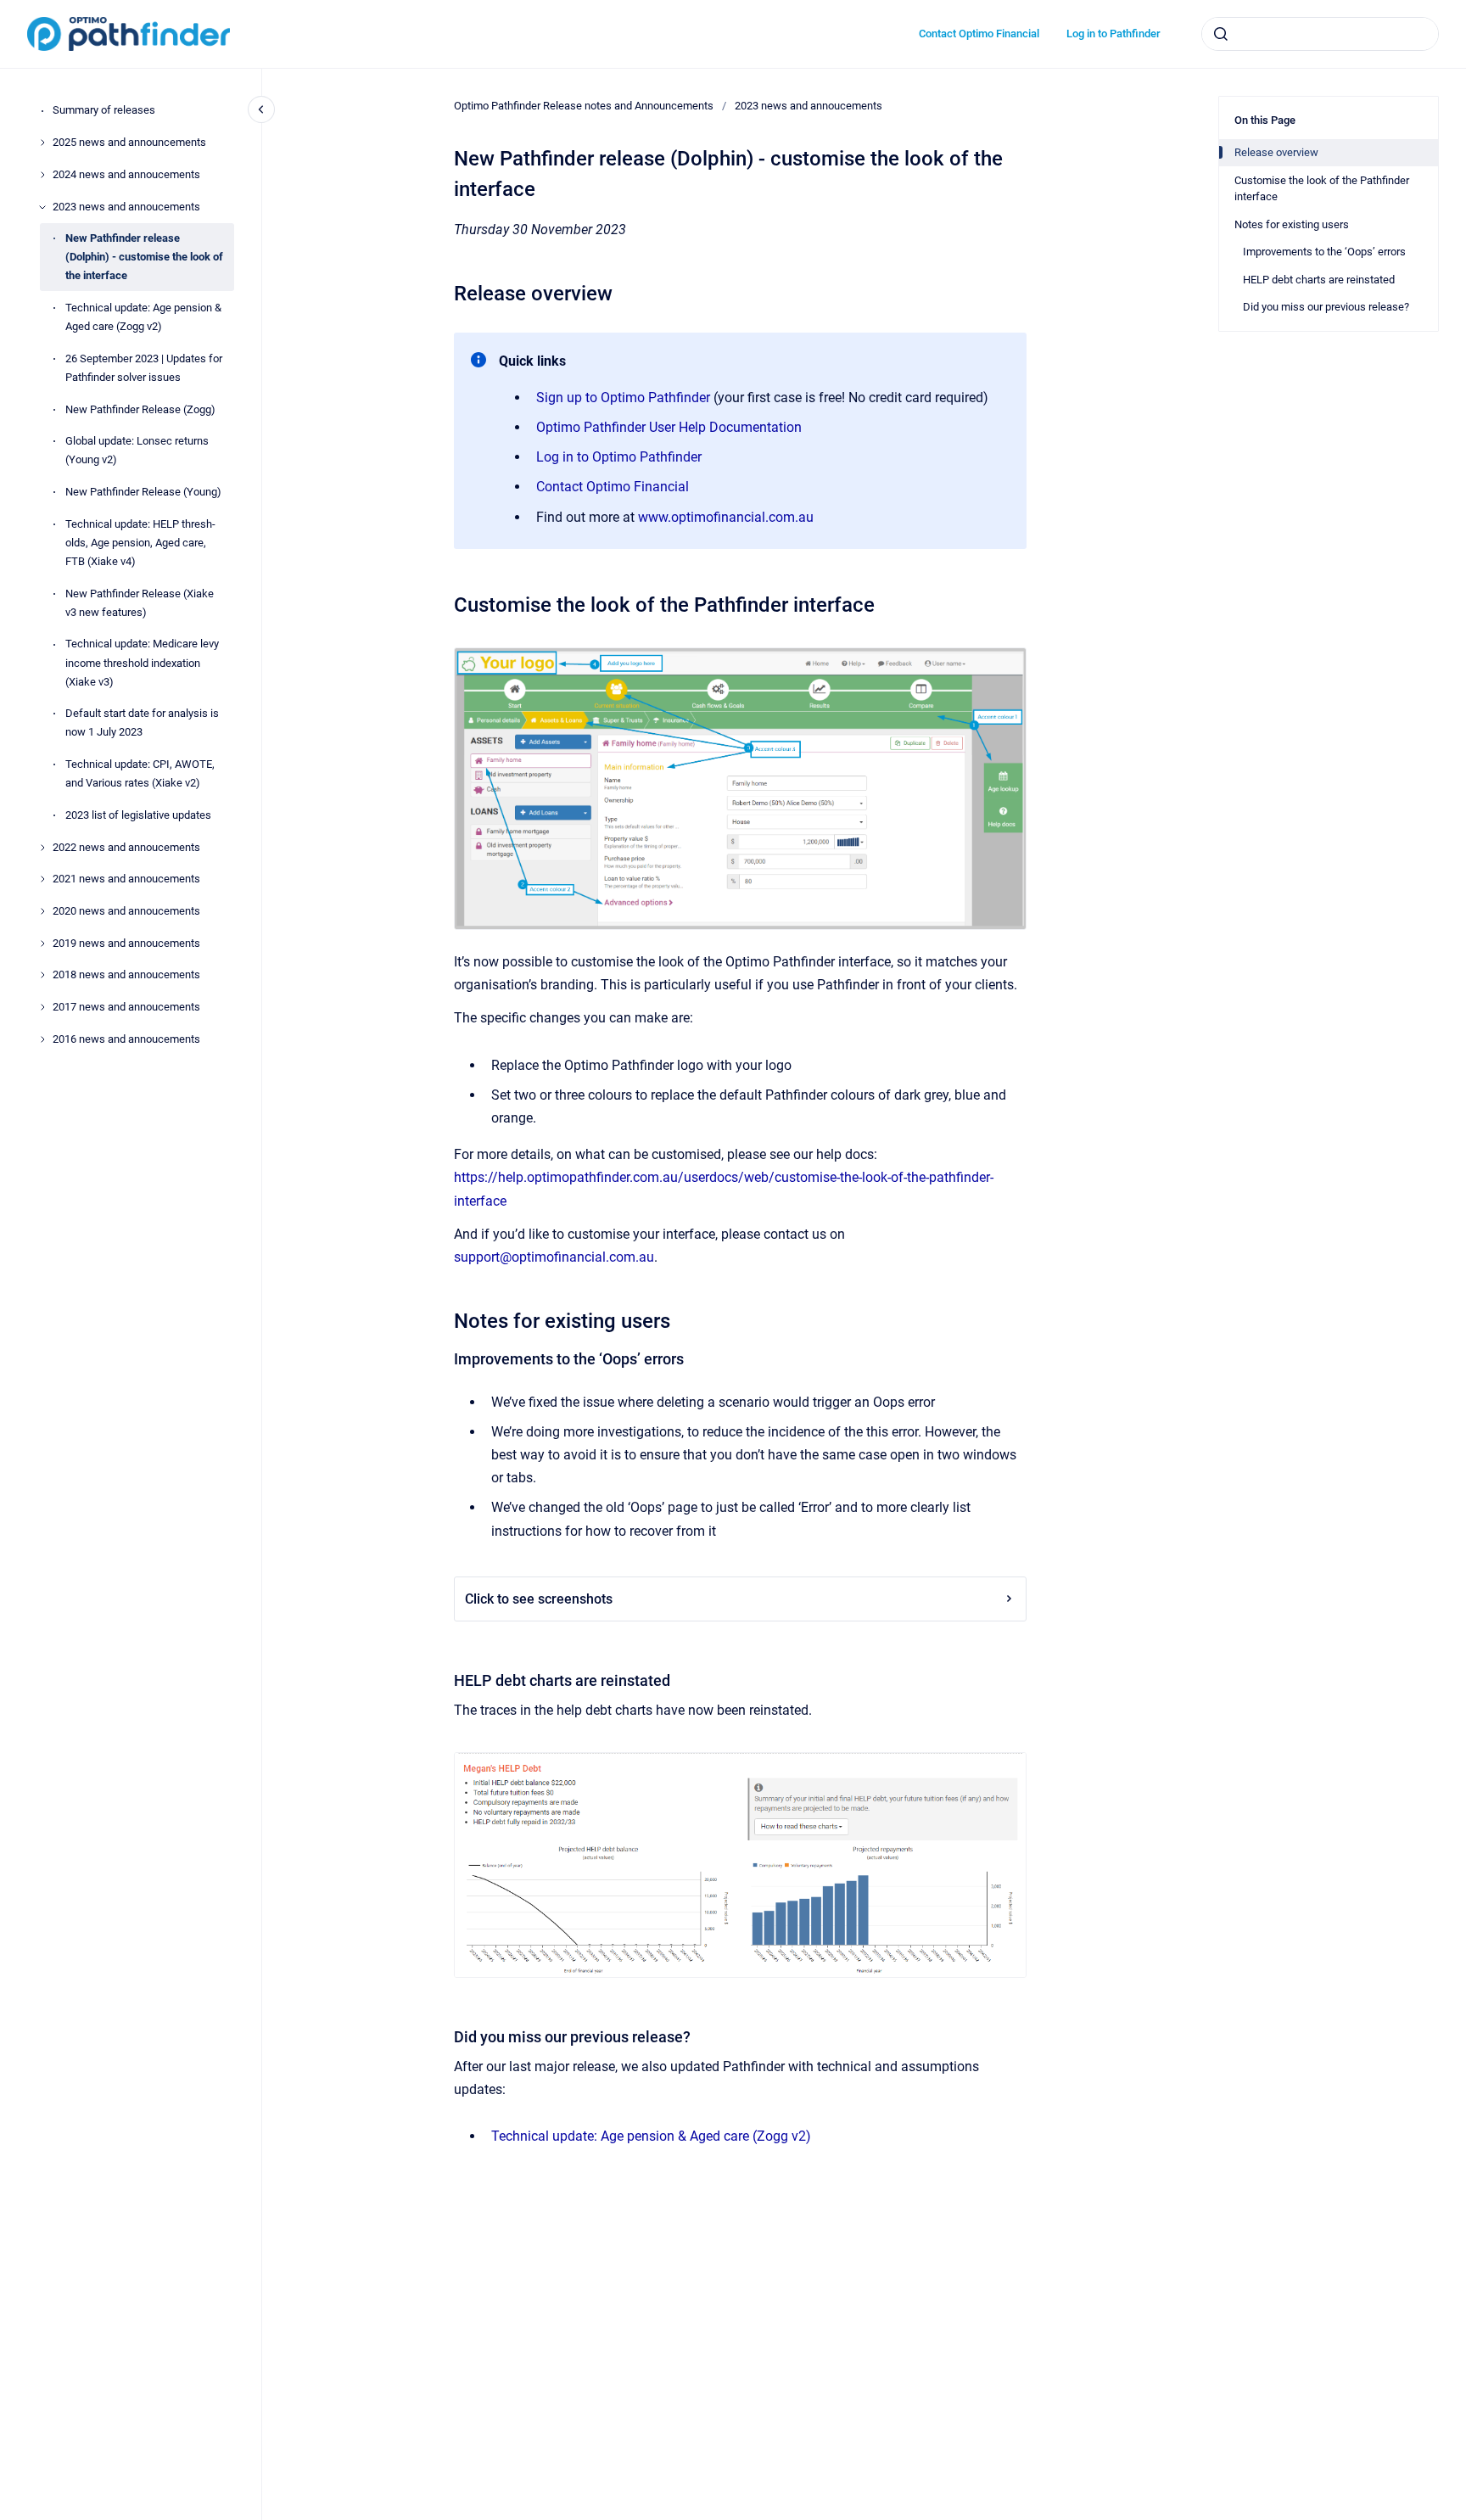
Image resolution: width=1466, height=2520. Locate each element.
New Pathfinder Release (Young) (143, 492)
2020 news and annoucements (126, 911)
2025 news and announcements (129, 142)
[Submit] (1221, 34)
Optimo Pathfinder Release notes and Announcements (584, 106)
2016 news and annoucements (126, 1039)
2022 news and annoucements (126, 847)
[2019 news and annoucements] (42, 944)
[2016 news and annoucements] (42, 1039)
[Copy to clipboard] (446, 291)
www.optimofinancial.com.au (726, 517)
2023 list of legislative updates (138, 815)
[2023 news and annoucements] (42, 207)
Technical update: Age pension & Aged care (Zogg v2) (143, 317)
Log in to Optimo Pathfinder (619, 457)
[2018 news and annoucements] (42, 975)
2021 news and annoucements (126, 879)
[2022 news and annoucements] (42, 848)
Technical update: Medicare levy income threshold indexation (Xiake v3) (142, 663)
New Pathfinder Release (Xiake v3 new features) (140, 603)
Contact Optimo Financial (979, 34)
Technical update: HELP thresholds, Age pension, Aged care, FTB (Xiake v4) (140, 543)
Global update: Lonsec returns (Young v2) (137, 451)
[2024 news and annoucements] (42, 175)
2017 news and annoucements (126, 1007)
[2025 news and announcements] (42, 143)
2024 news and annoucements (126, 174)
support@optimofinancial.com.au (554, 1257)
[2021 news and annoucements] (42, 879)
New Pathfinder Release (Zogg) (140, 409)
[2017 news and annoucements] (42, 1007)
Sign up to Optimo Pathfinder (623, 398)
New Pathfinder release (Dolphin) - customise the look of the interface (144, 258)
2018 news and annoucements (126, 975)
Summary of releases (104, 111)
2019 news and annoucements (126, 943)
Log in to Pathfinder (1113, 34)
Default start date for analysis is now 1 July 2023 (142, 723)
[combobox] (1320, 34)
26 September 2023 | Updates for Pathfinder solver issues (144, 368)
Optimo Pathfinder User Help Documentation (669, 427)
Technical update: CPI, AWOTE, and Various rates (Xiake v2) (140, 773)
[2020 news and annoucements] (42, 911)
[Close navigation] (261, 109)
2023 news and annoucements (126, 207)
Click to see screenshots (539, 1599)
